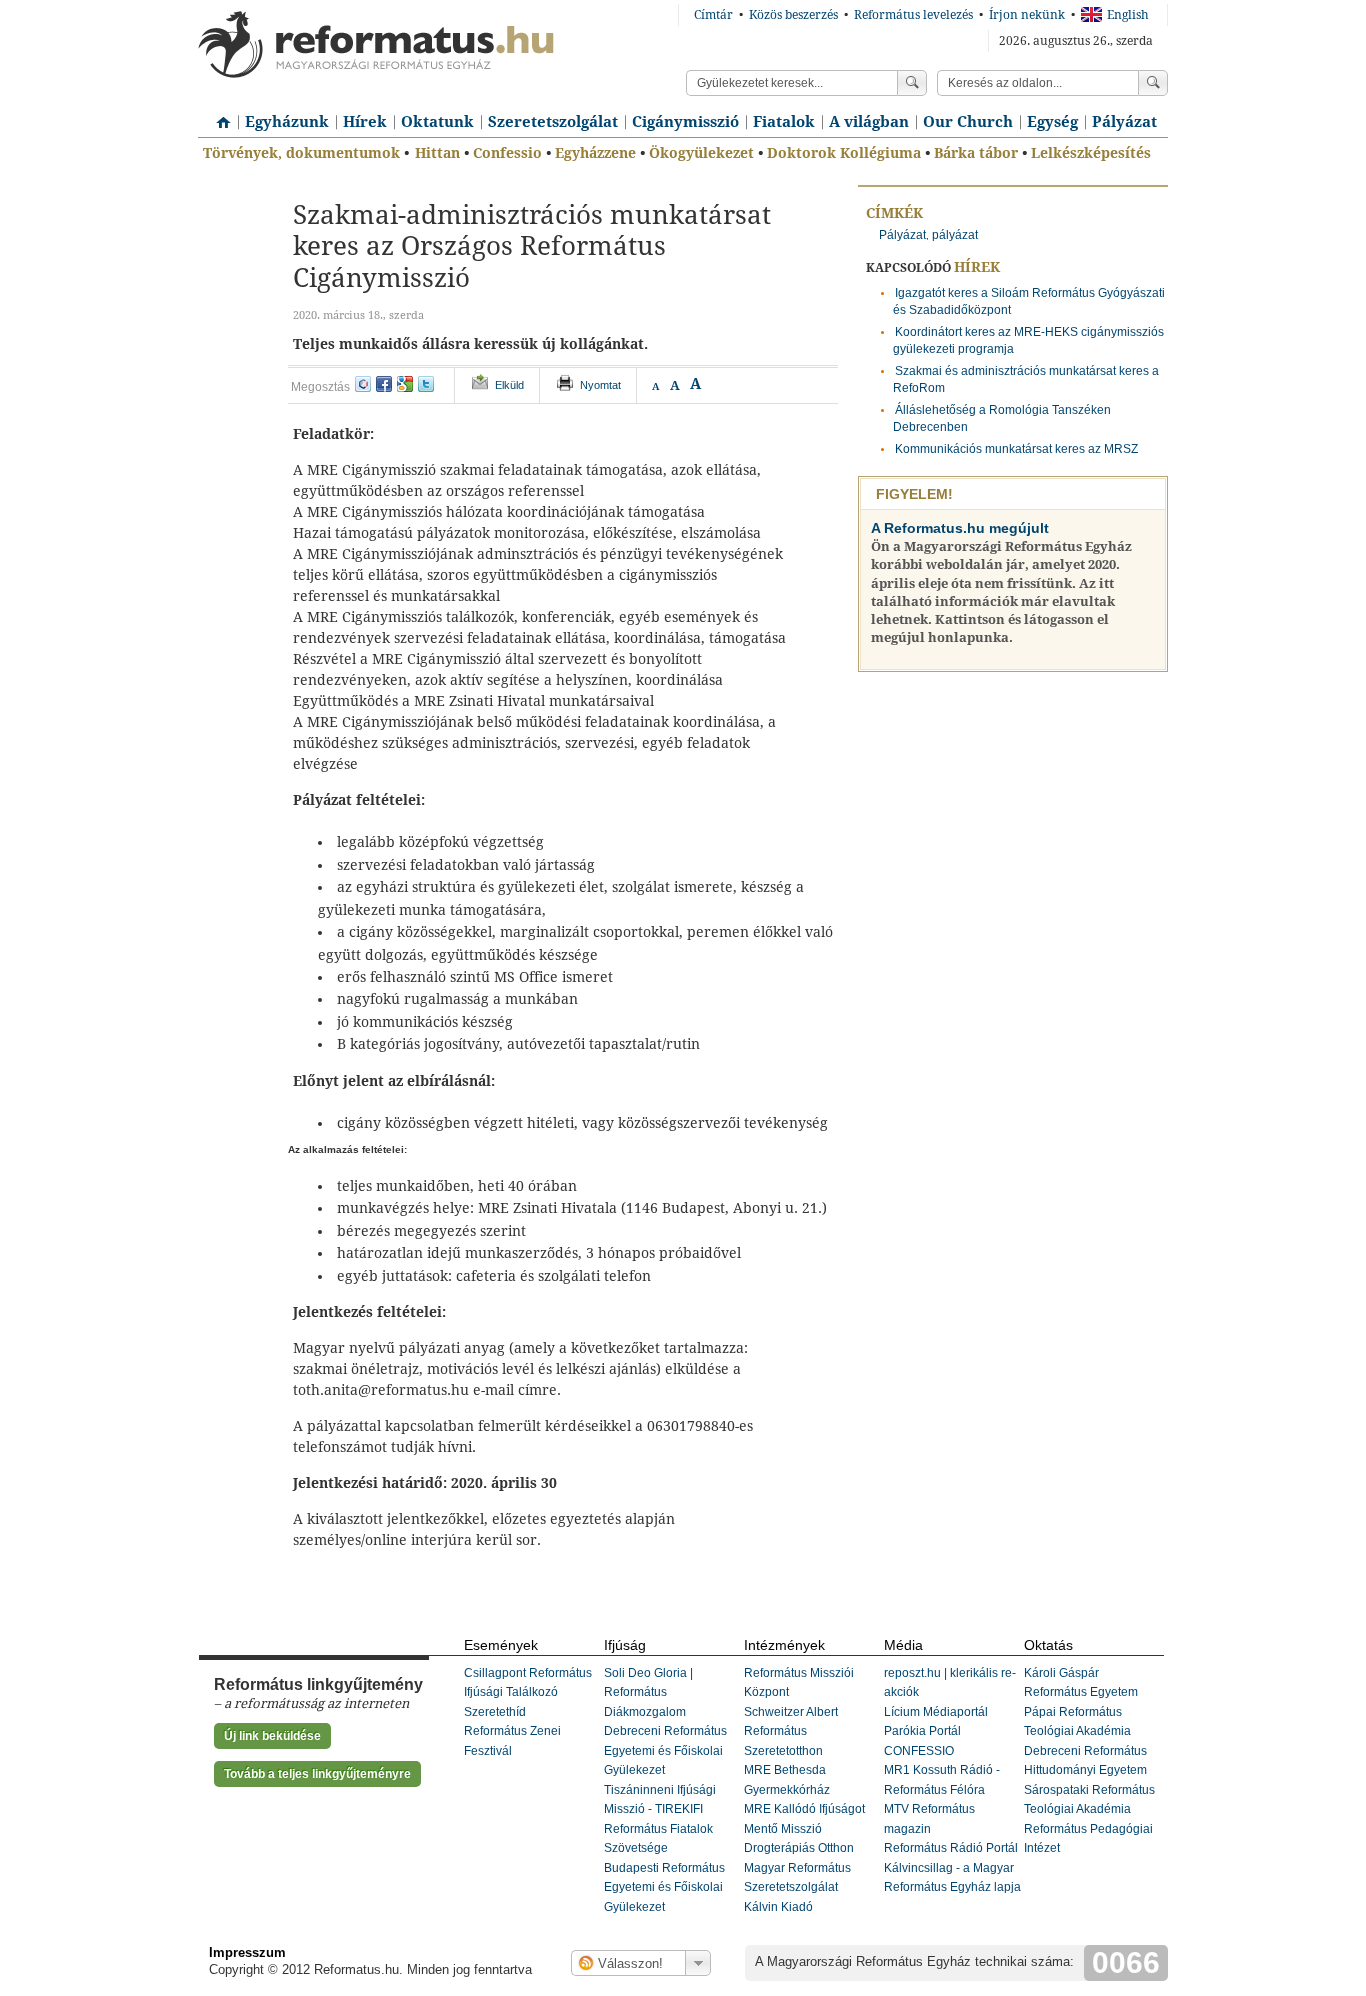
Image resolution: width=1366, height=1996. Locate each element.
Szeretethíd (495, 1712)
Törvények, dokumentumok (301, 153)
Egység (1052, 122)
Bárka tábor (976, 153)
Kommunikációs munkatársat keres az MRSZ (1016, 449)
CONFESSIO (919, 1751)
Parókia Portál (922, 1731)
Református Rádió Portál (951, 1848)
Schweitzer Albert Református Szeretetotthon (791, 1731)
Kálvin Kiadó (778, 1907)
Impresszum (247, 1952)
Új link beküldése (272, 1736)
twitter (426, 384)
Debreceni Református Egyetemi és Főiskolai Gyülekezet (665, 1750)
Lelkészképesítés (1091, 153)
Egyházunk (287, 122)
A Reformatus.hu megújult (960, 528)
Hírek (365, 122)
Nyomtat (600, 385)
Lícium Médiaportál (936, 1712)
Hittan (437, 153)
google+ (405, 384)
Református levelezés (913, 15)
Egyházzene (595, 153)
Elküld (509, 385)
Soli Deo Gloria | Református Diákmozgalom (648, 1692)
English (1128, 15)
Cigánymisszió (685, 122)
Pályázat (1124, 122)
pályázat (955, 235)
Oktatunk (437, 122)
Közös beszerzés (793, 15)
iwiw (363, 384)
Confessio (507, 153)
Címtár (713, 15)
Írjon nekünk (1027, 15)
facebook (384, 384)
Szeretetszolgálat (553, 122)
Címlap (218, 115)
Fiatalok (784, 122)
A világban (869, 122)
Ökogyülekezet (701, 153)
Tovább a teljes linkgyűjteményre (317, 1774)
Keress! (1153, 83)
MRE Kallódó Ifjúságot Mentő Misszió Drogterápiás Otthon (804, 1828)
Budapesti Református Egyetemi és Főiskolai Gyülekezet (664, 1887)
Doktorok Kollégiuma (844, 153)
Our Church (968, 122)
